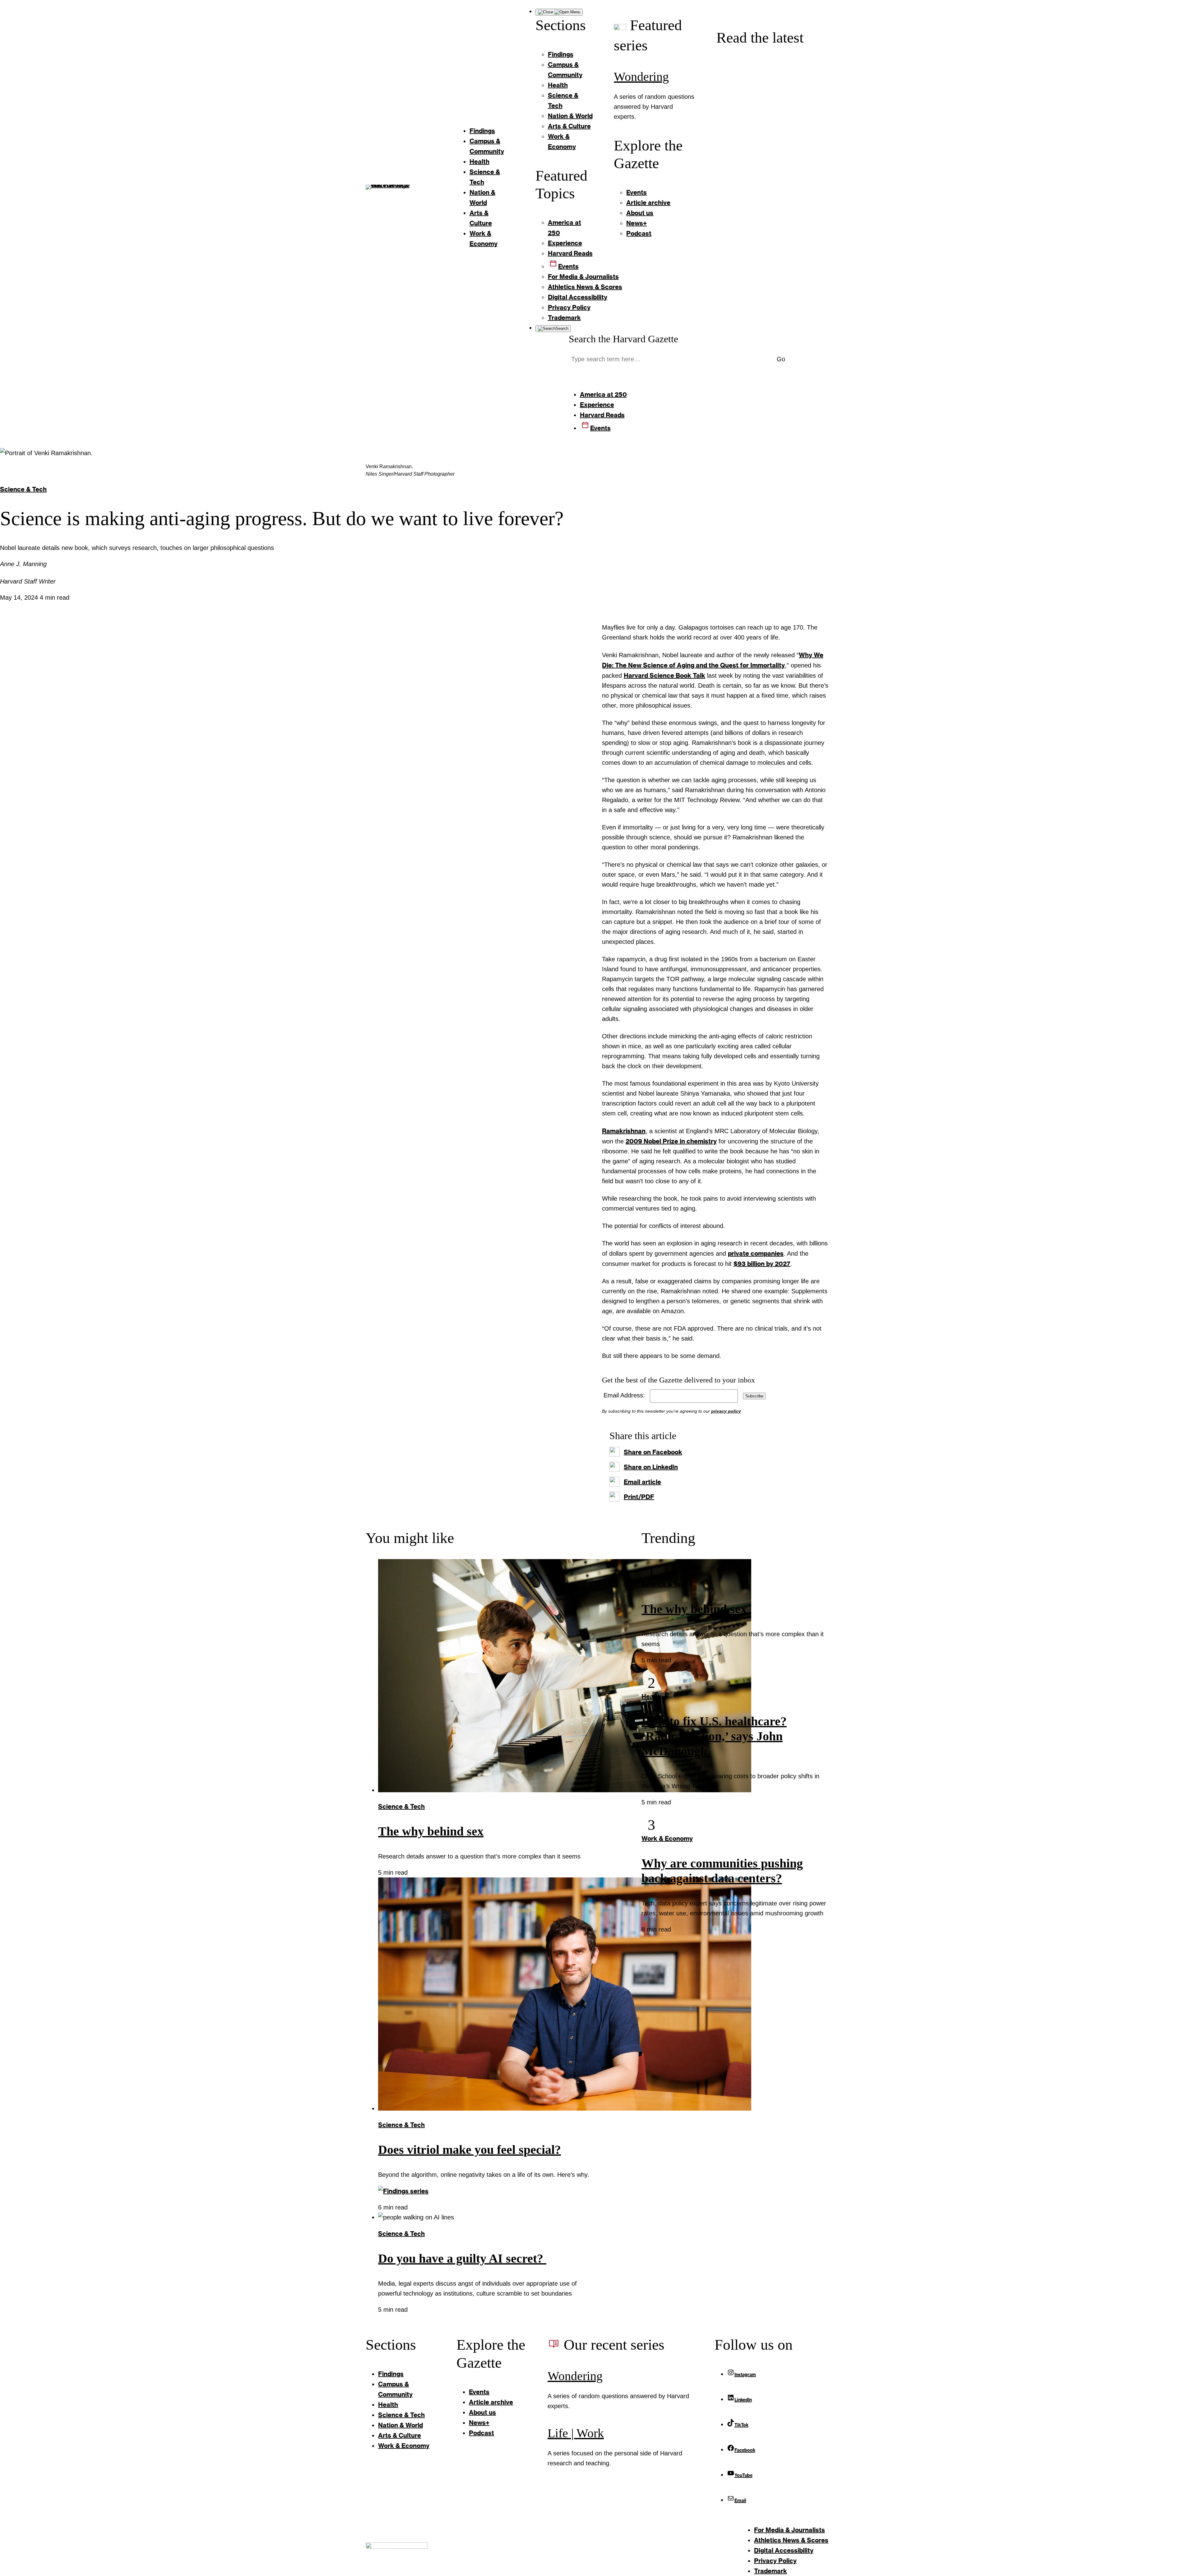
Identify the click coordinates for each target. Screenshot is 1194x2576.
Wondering (641, 77)
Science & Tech (23, 489)
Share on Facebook (653, 1452)
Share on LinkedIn (651, 1467)
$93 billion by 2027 (762, 1263)
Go (781, 359)
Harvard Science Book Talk (664, 675)
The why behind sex (431, 1831)
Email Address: (624, 1395)
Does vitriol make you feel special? (470, 2150)
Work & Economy (667, 1838)
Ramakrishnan (624, 1131)
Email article (642, 1482)
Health (651, 1696)
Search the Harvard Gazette (623, 339)
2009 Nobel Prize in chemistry (671, 1141)
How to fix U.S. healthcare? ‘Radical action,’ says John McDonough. (714, 1736)
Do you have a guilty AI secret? (462, 2258)
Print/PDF (639, 1497)
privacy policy (726, 1411)
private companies (756, 1253)
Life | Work (576, 2433)
